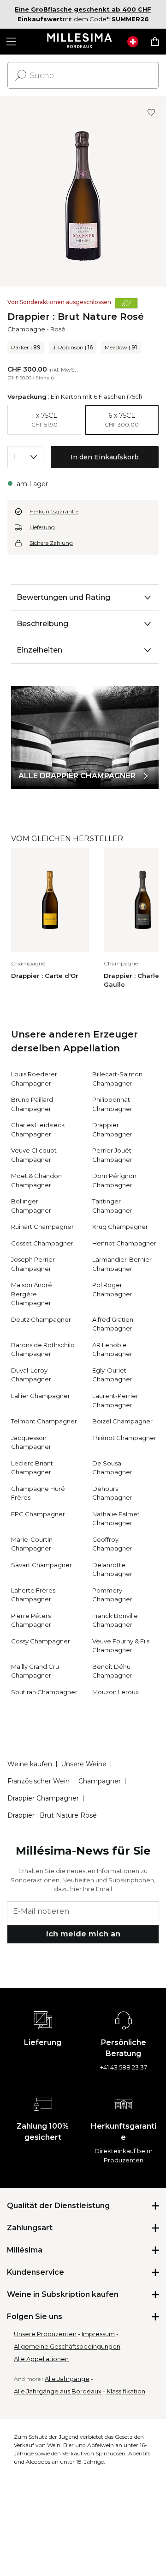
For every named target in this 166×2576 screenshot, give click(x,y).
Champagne (26, 329)
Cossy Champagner (41, 1641)
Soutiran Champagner (44, 1692)
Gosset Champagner (42, 1243)
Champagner (100, 1781)
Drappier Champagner (43, 1798)
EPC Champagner (38, 1514)
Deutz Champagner (41, 1319)
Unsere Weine (84, 1764)
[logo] (80, 42)
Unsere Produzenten (45, 2334)
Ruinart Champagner (42, 1227)
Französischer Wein (39, 1781)
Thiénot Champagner (124, 1438)
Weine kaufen (30, 1764)
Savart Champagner (41, 1565)
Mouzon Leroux (116, 1692)
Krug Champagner (120, 1227)
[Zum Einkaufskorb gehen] (155, 42)
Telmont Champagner (44, 1421)
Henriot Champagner (124, 1243)
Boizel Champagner (122, 1421)
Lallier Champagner (41, 1396)
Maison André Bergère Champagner (32, 1294)
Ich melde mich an (83, 1934)
